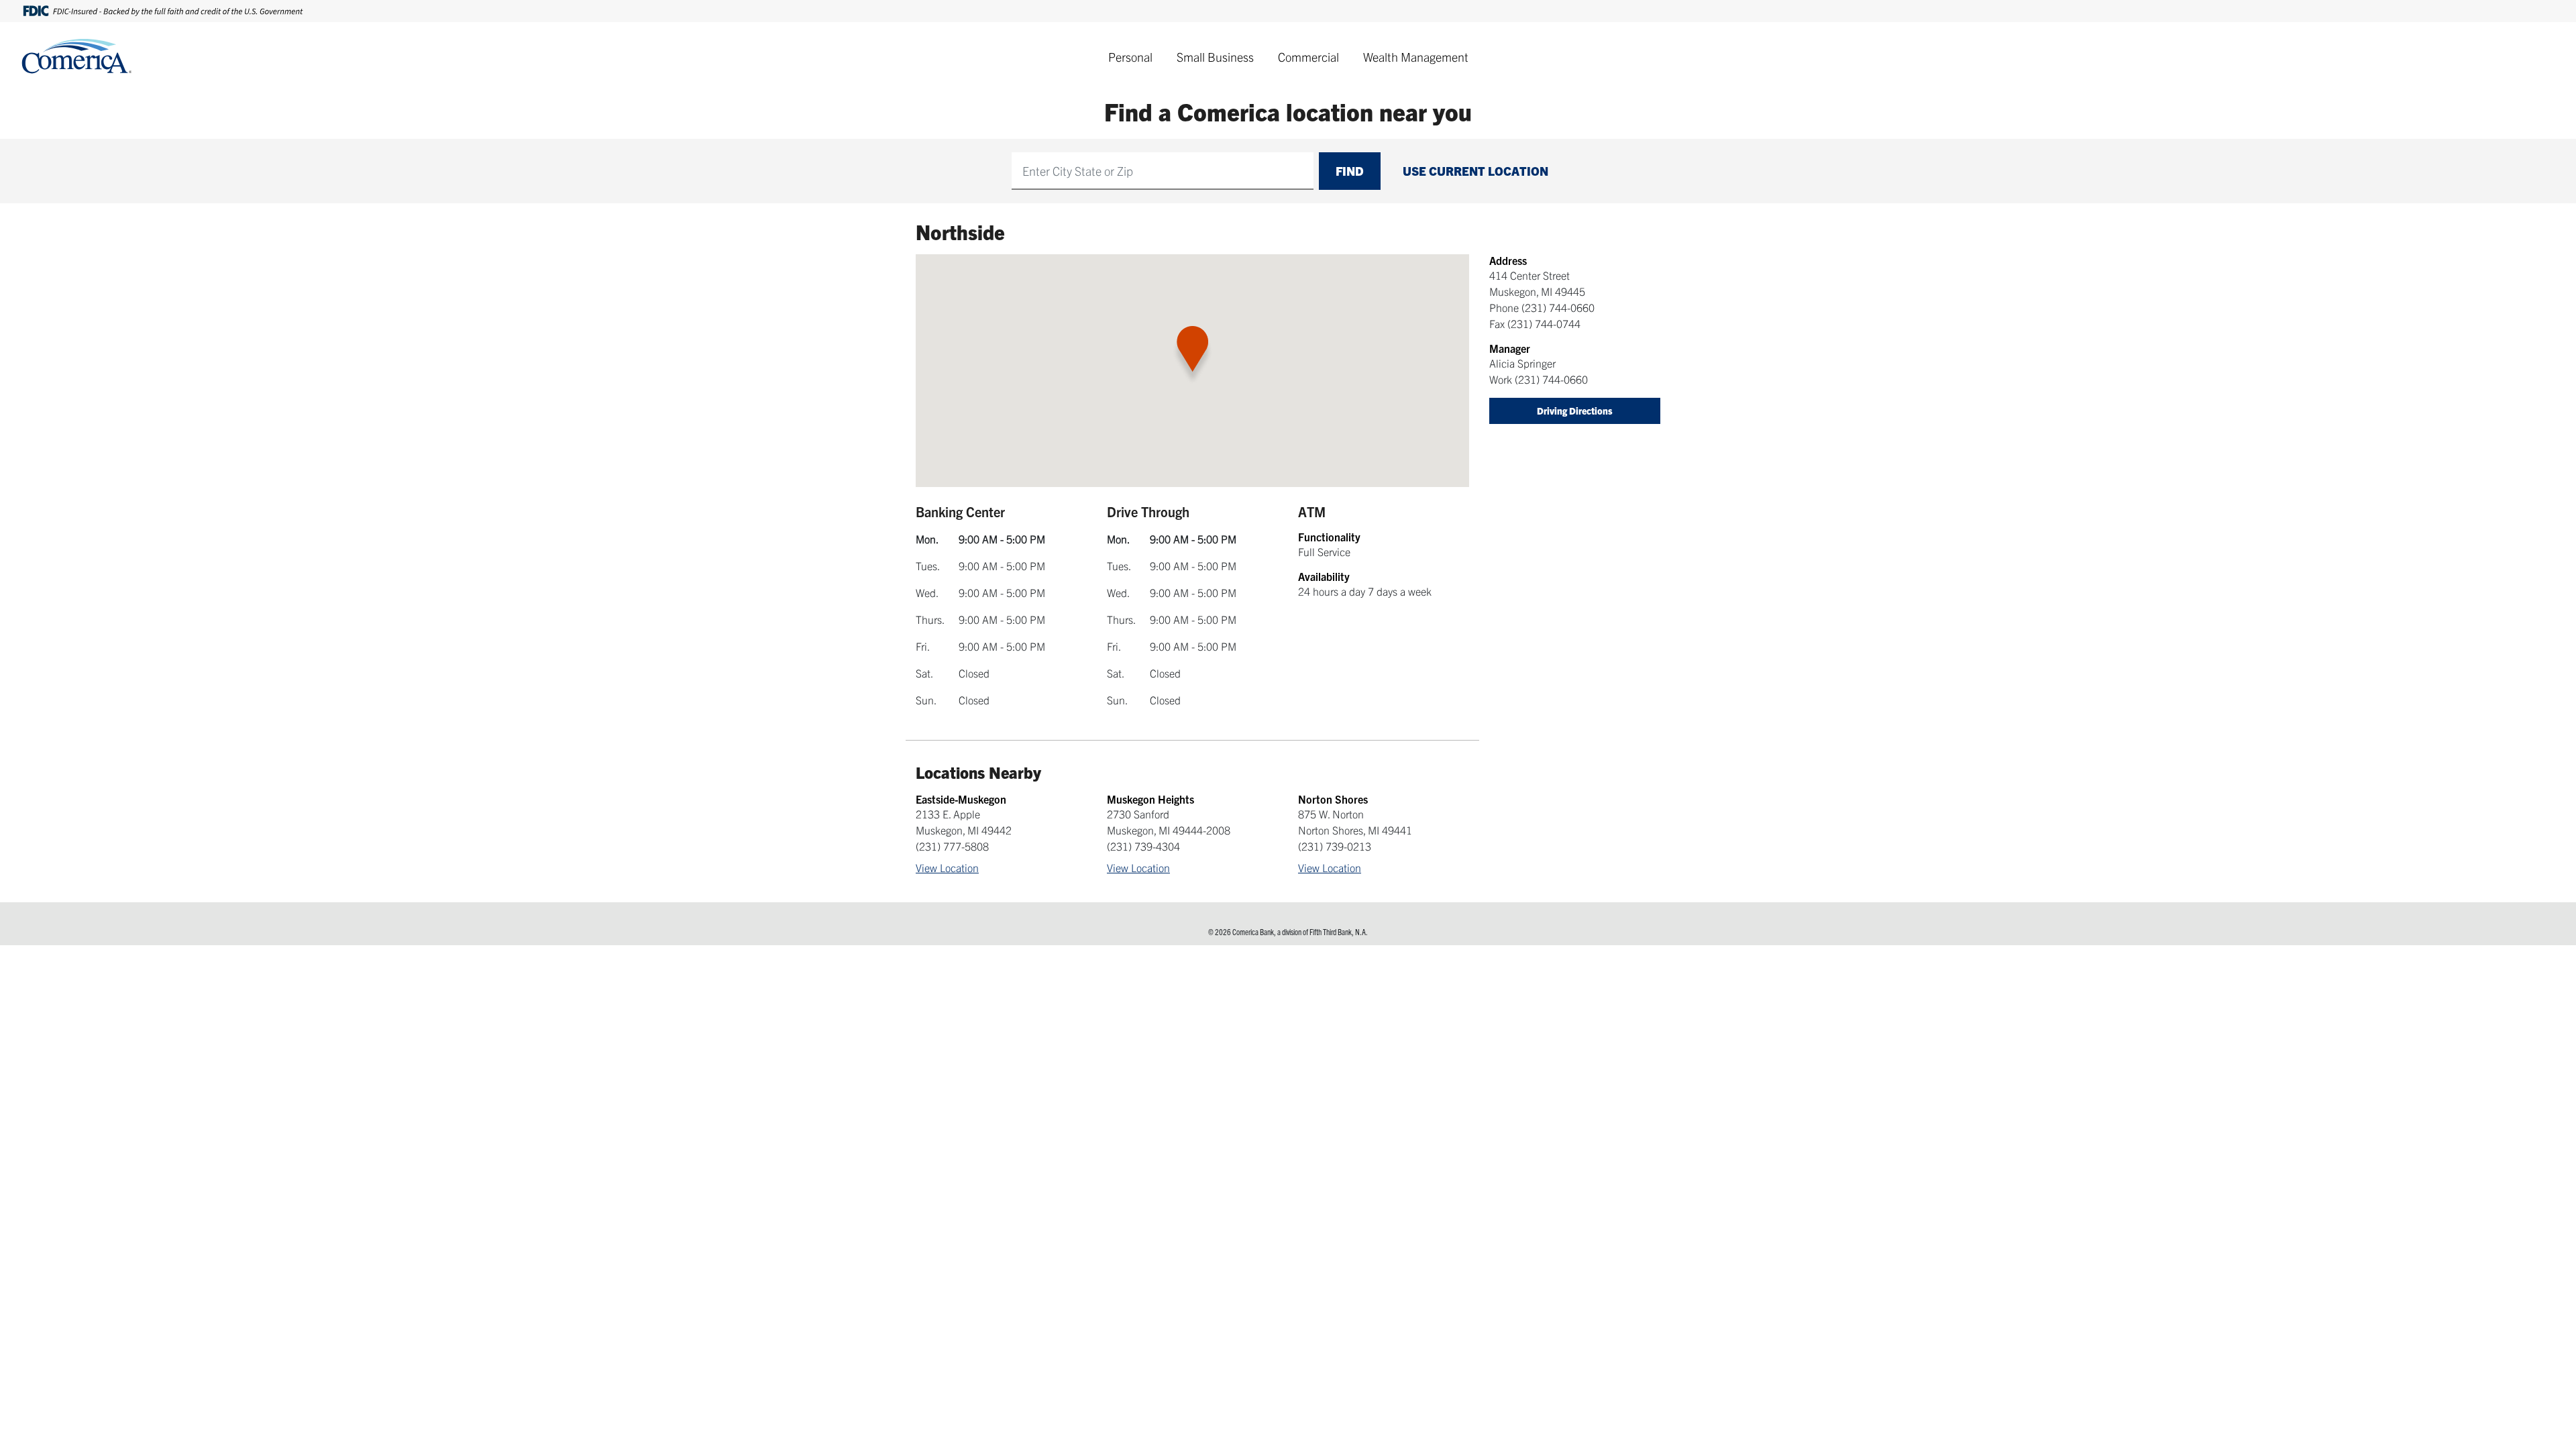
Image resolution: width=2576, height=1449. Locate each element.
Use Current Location (1475, 171)
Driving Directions (1575, 411)
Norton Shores (1333, 799)
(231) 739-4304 (1143, 846)
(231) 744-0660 (1558, 307)
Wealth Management (1416, 57)
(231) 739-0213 (1335, 846)
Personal (1130, 57)
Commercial (1308, 57)
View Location (947, 867)
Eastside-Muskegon (961, 799)
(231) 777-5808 (952, 846)
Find (1350, 171)
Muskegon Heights (1150, 799)
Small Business (1215, 57)
